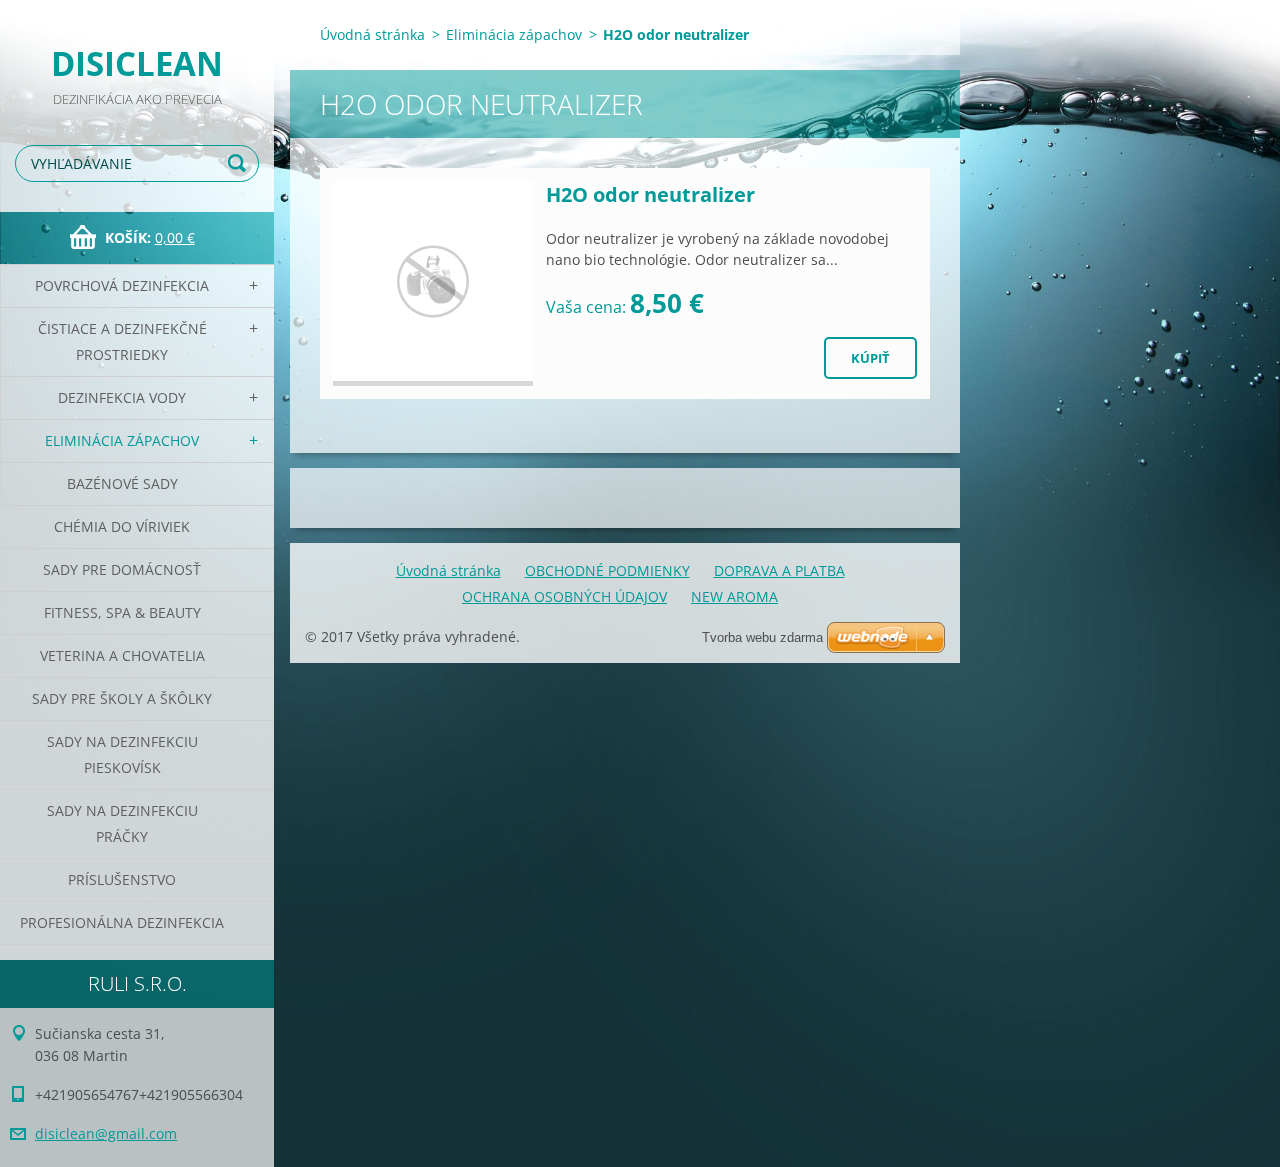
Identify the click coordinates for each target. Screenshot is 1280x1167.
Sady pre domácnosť (122, 569)
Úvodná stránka (372, 34)
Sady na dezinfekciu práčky (122, 823)
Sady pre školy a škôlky (122, 698)
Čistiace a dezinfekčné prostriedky (122, 341)
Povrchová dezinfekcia (122, 285)
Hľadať (240, 163)
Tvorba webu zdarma (762, 637)
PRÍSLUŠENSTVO (122, 879)
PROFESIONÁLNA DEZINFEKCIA (122, 922)
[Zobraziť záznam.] (433, 283)
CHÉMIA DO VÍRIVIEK (122, 526)
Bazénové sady (122, 483)
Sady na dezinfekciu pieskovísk (122, 754)
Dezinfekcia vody (122, 397)
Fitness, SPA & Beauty (122, 612)
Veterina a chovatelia (122, 655)
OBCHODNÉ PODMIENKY (607, 570)
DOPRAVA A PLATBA (779, 570)
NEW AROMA (734, 596)
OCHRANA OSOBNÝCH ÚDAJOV (564, 596)
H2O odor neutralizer (650, 194)
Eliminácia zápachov (122, 440)
